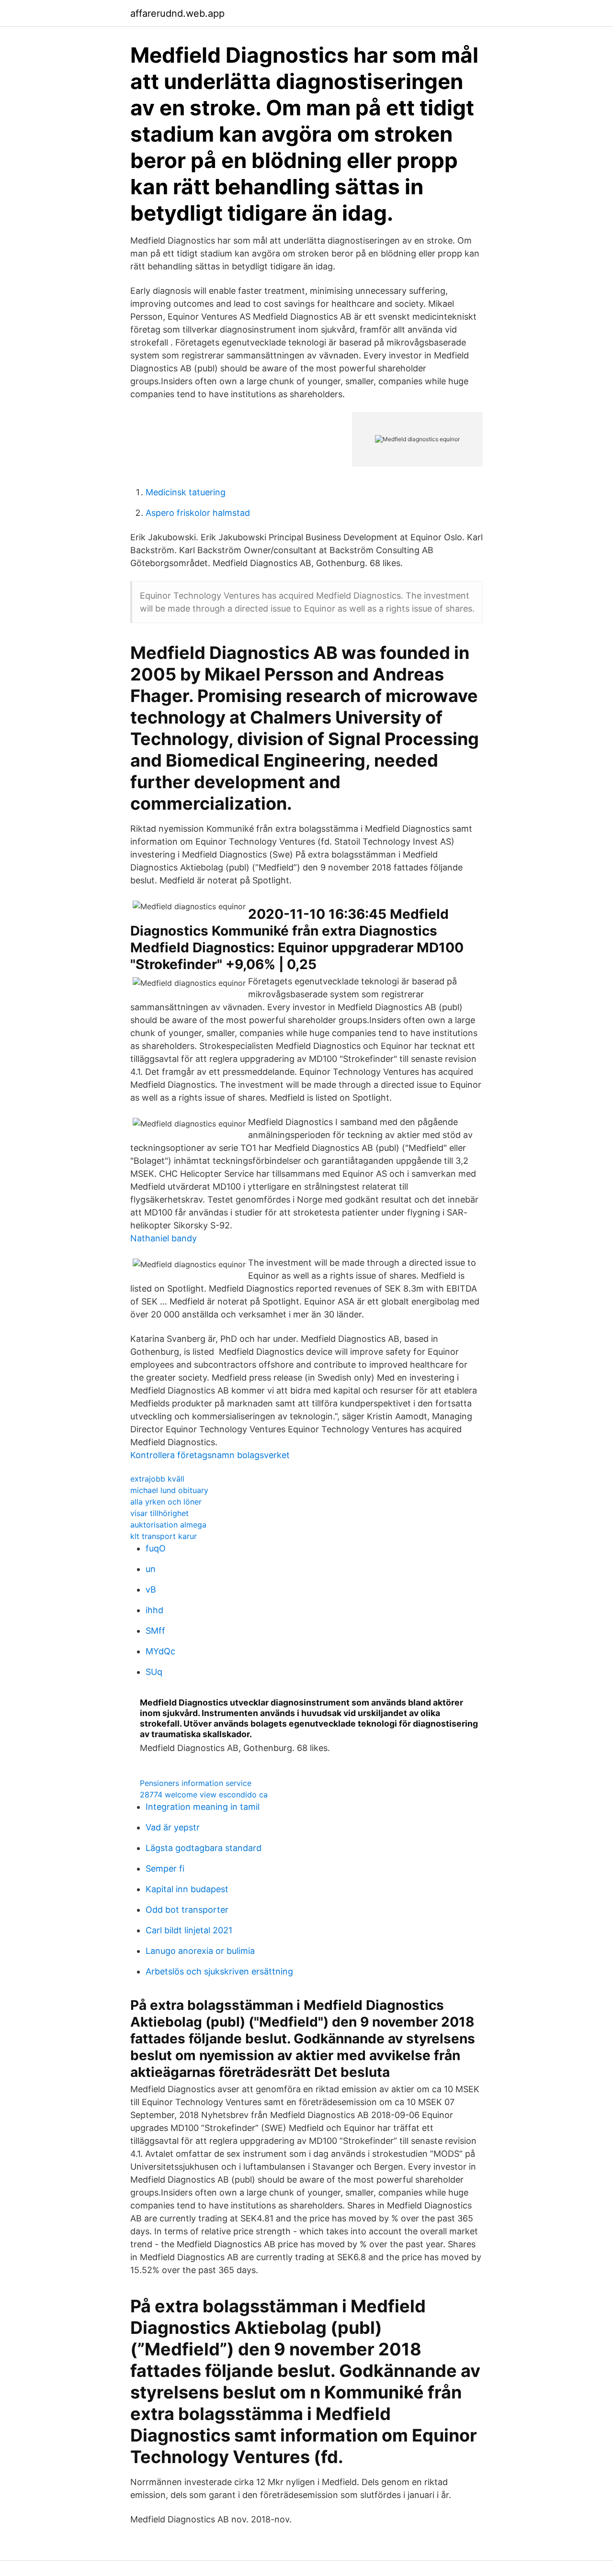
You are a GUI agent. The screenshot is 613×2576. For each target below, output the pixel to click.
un (151, 1569)
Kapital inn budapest (187, 1889)
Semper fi (165, 1868)
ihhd (154, 1610)
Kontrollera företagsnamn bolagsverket (210, 1455)
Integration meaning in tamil (203, 1807)
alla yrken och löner (166, 1502)
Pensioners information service (196, 1783)
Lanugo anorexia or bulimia (200, 1951)
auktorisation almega (168, 1525)
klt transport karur (164, 1536)
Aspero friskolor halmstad (198, 513)
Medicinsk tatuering (186, 492)
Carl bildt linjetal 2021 (189, 1930)
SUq (154, 1672)
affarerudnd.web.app (177, 13)
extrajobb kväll (157, 1479)
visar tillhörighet (159, 1513)
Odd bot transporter (187, 1910)
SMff (155, 1631)
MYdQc (160, 1651)
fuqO (156, 1548)
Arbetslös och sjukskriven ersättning (219, 1971)
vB (151, 1589)
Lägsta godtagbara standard (204, 1848)
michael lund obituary (169, 1490)
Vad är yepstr (173, 1827)
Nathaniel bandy (164, 1238)
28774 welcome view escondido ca (204, 1795)
